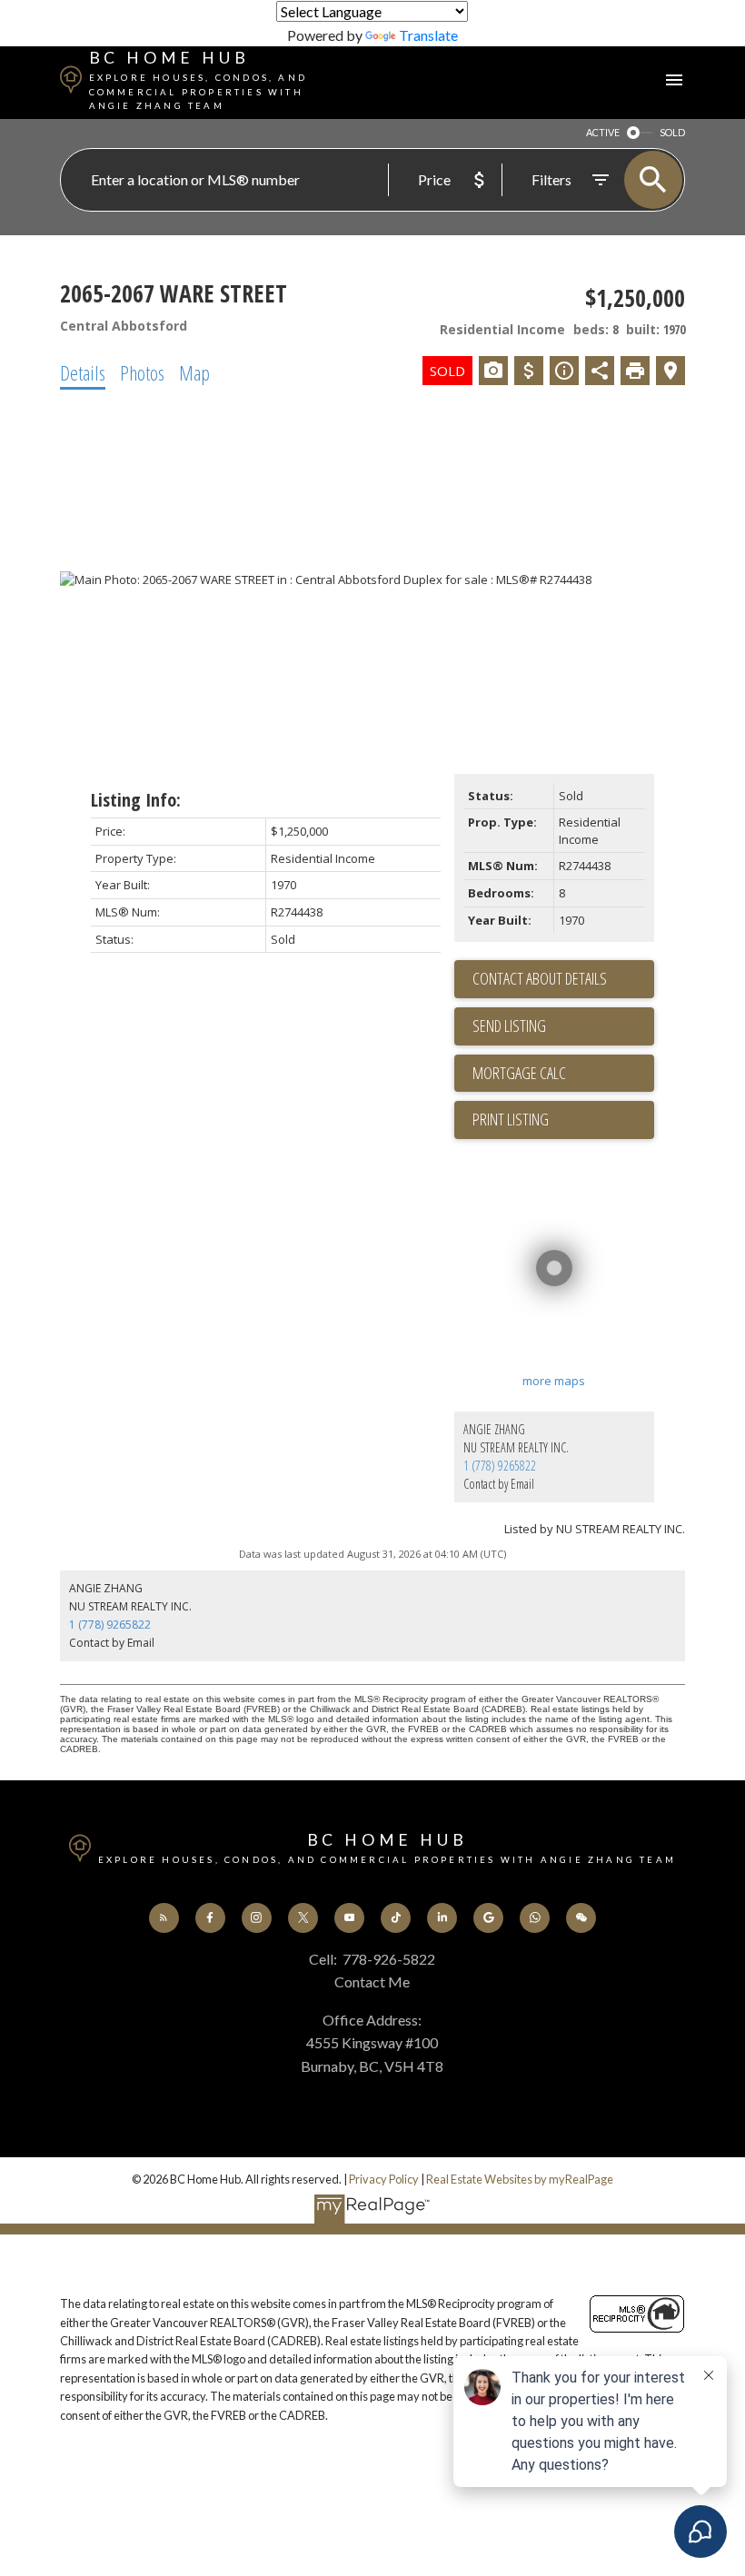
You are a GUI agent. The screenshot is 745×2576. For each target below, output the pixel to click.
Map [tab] (194, 372)
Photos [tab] (142, 372)
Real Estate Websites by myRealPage (520, 2179)
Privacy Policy (384, 2179)
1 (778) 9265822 (500, 1466)
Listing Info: (136, 800)
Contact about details (540, 978)
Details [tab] (83, 372)
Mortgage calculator (563, 1074)
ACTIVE (603, 132)
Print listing (511, 1119)
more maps (554, 1381)
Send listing (509, 1025)
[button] (164, 1918)
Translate (428, 35)
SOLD (672, 132)
